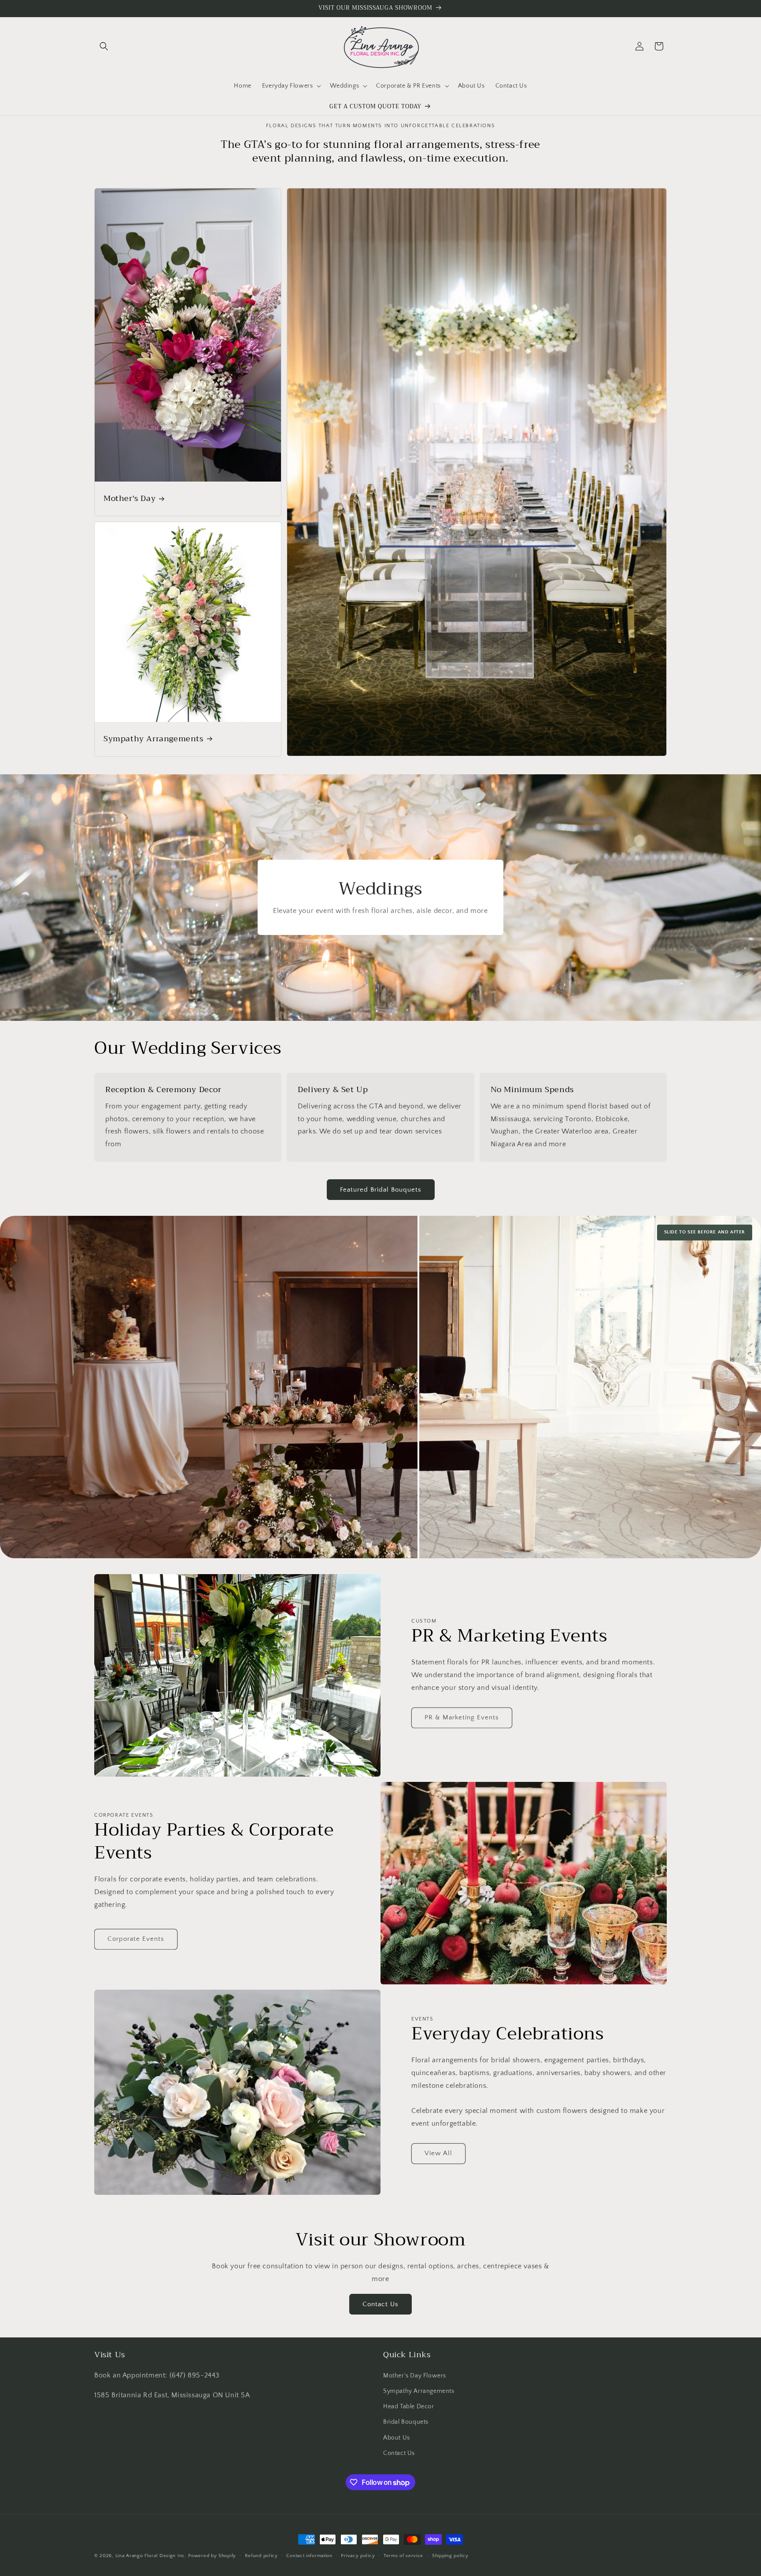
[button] (104, 46)
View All (438, 2153)
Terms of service (403, 2556)
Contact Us (380, 2304)
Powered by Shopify (212, 2556)
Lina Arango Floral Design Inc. (151, 2556)
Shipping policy (450, 2556)
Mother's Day (129, 499)
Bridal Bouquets (406, 2422)
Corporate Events (136, 1939)
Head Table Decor (409, 2407)
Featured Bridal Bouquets (381, 1190)
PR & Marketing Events (462, 1717)
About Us (397, 2438)
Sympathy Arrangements (153, 739)
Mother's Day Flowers (415, 2376)
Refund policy (261, 2556)
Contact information (309, 2556)
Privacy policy (358, 2556)
